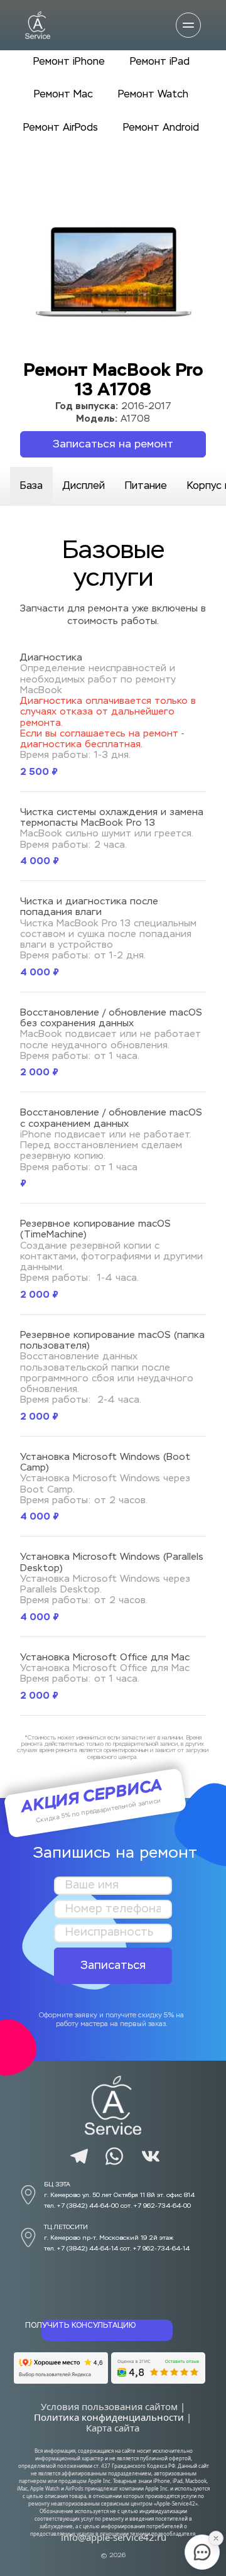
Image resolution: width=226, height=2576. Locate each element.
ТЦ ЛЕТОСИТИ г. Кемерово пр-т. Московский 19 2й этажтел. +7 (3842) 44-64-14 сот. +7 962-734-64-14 (117, 2238)
